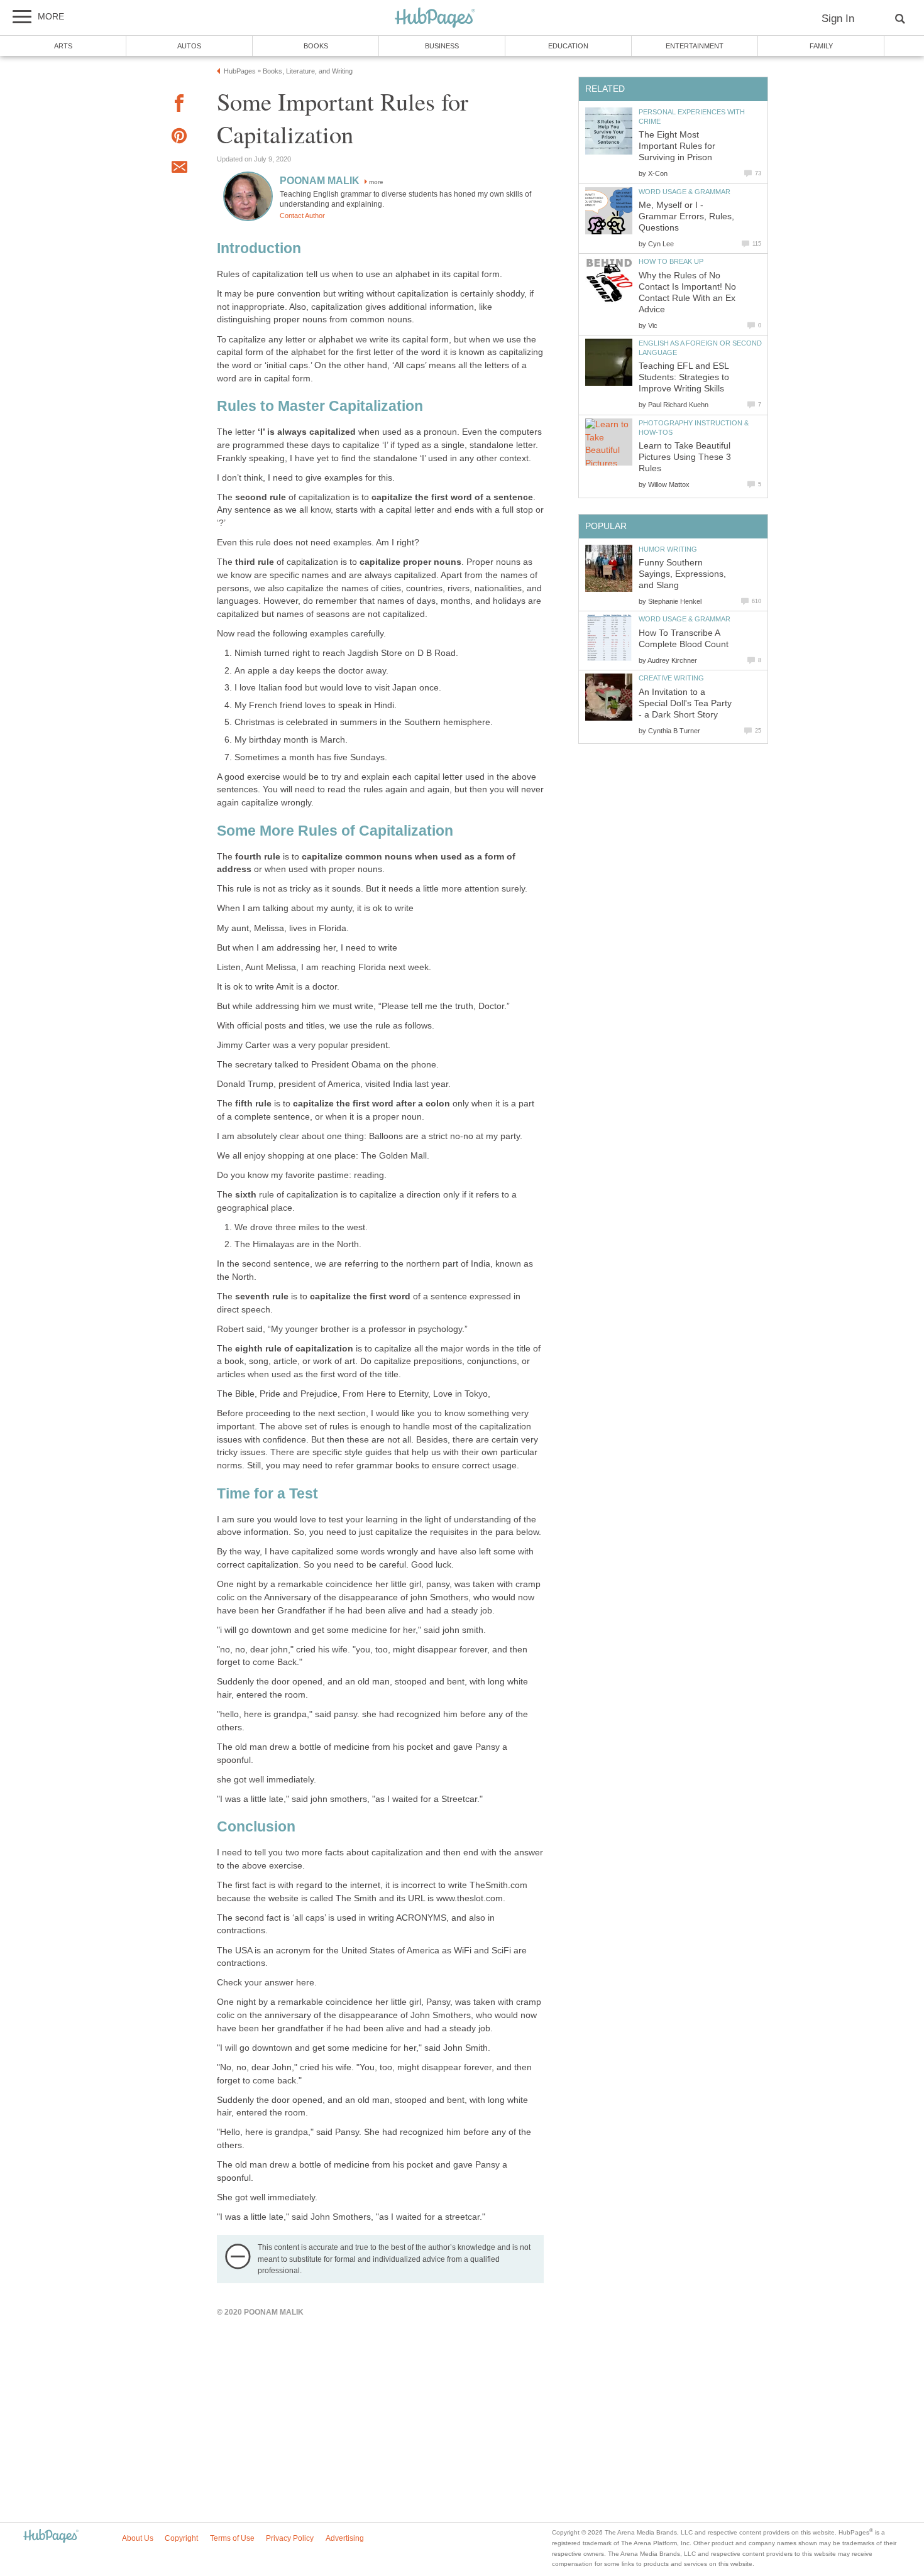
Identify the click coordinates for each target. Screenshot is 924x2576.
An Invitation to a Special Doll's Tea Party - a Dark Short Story (685, 703)
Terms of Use (232, 2538)
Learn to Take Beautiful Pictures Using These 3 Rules (685, 457)
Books (316, 46)
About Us (138, 2538)
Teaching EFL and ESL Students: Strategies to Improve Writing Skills (684, 377)
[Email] (179, 169)
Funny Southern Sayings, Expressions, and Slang (682, 574)
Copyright (181, 2538)
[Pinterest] (179, 138)
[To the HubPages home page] (51, 2537)
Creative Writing (671, 678)
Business (442, 46)
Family (821, 46)
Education (568, 46)
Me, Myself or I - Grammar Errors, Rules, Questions (686, 216)
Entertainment (695, 46)
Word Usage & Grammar (685, 192)
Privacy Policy (290, 2538)
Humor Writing (668, 549)
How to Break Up (671, 261)
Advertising (345, 2538)
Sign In (838, 19)
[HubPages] (435, 19)
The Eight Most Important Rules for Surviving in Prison (677, 146)
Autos (189, 46)
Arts (63, 46)
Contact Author (302, 216)
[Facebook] (179, 105)
